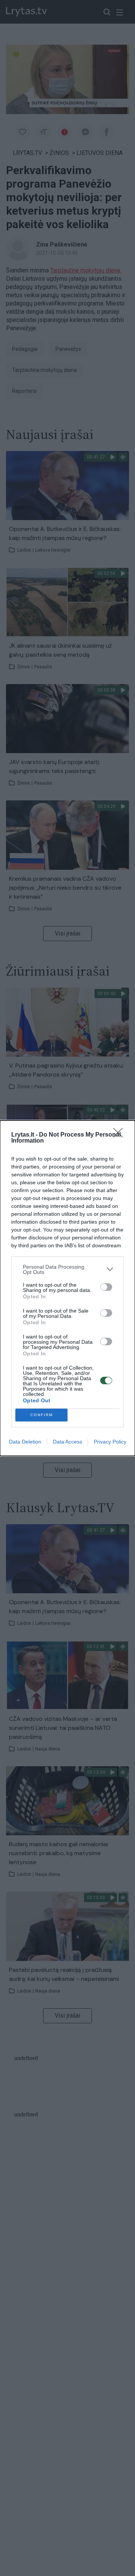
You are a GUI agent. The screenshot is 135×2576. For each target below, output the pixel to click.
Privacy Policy (110, 1442)
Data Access (67, 1442)
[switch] (106, 1287)
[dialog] (67, 1288)
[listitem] (67, 1269)
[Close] (120, 1135)
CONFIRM (42, 1415)
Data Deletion (25, 1442)
